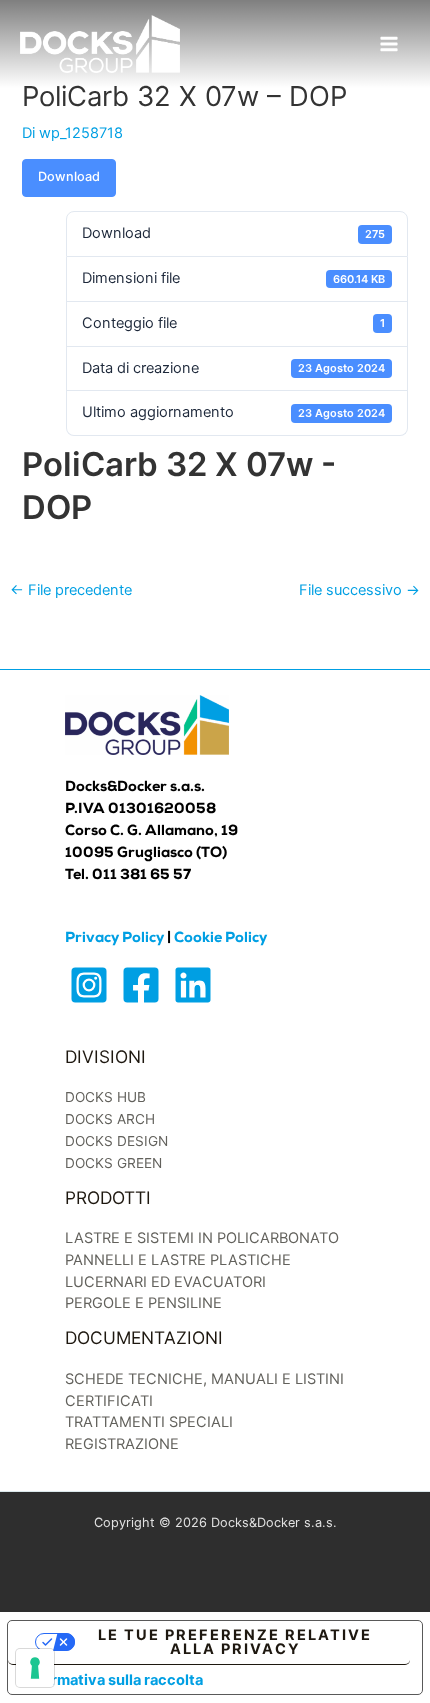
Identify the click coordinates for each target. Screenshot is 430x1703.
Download (69, 176)
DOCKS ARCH (110, 1119)
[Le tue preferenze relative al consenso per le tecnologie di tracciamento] (35, 1668)
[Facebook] (141, 985)
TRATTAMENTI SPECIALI (149, 1422)
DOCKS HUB (105, 1097)
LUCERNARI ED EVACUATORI (165, 1282)
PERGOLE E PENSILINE (143, 1303)
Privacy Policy (114, 939)
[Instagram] (89, 985)
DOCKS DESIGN (116, 1141)
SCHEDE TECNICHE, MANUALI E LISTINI (204, 1379)
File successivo (359, 590)
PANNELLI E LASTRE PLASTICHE (178, 1260)
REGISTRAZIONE (122, 1444)
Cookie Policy (220, 939)
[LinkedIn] (193, 985)
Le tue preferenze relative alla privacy (235, 1642)
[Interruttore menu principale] (389, 44)
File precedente (71, 590)
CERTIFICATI (109, 1401)
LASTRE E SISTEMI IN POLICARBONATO (202, 1238)
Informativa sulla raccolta (113, 1680)
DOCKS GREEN (113, 1163)
